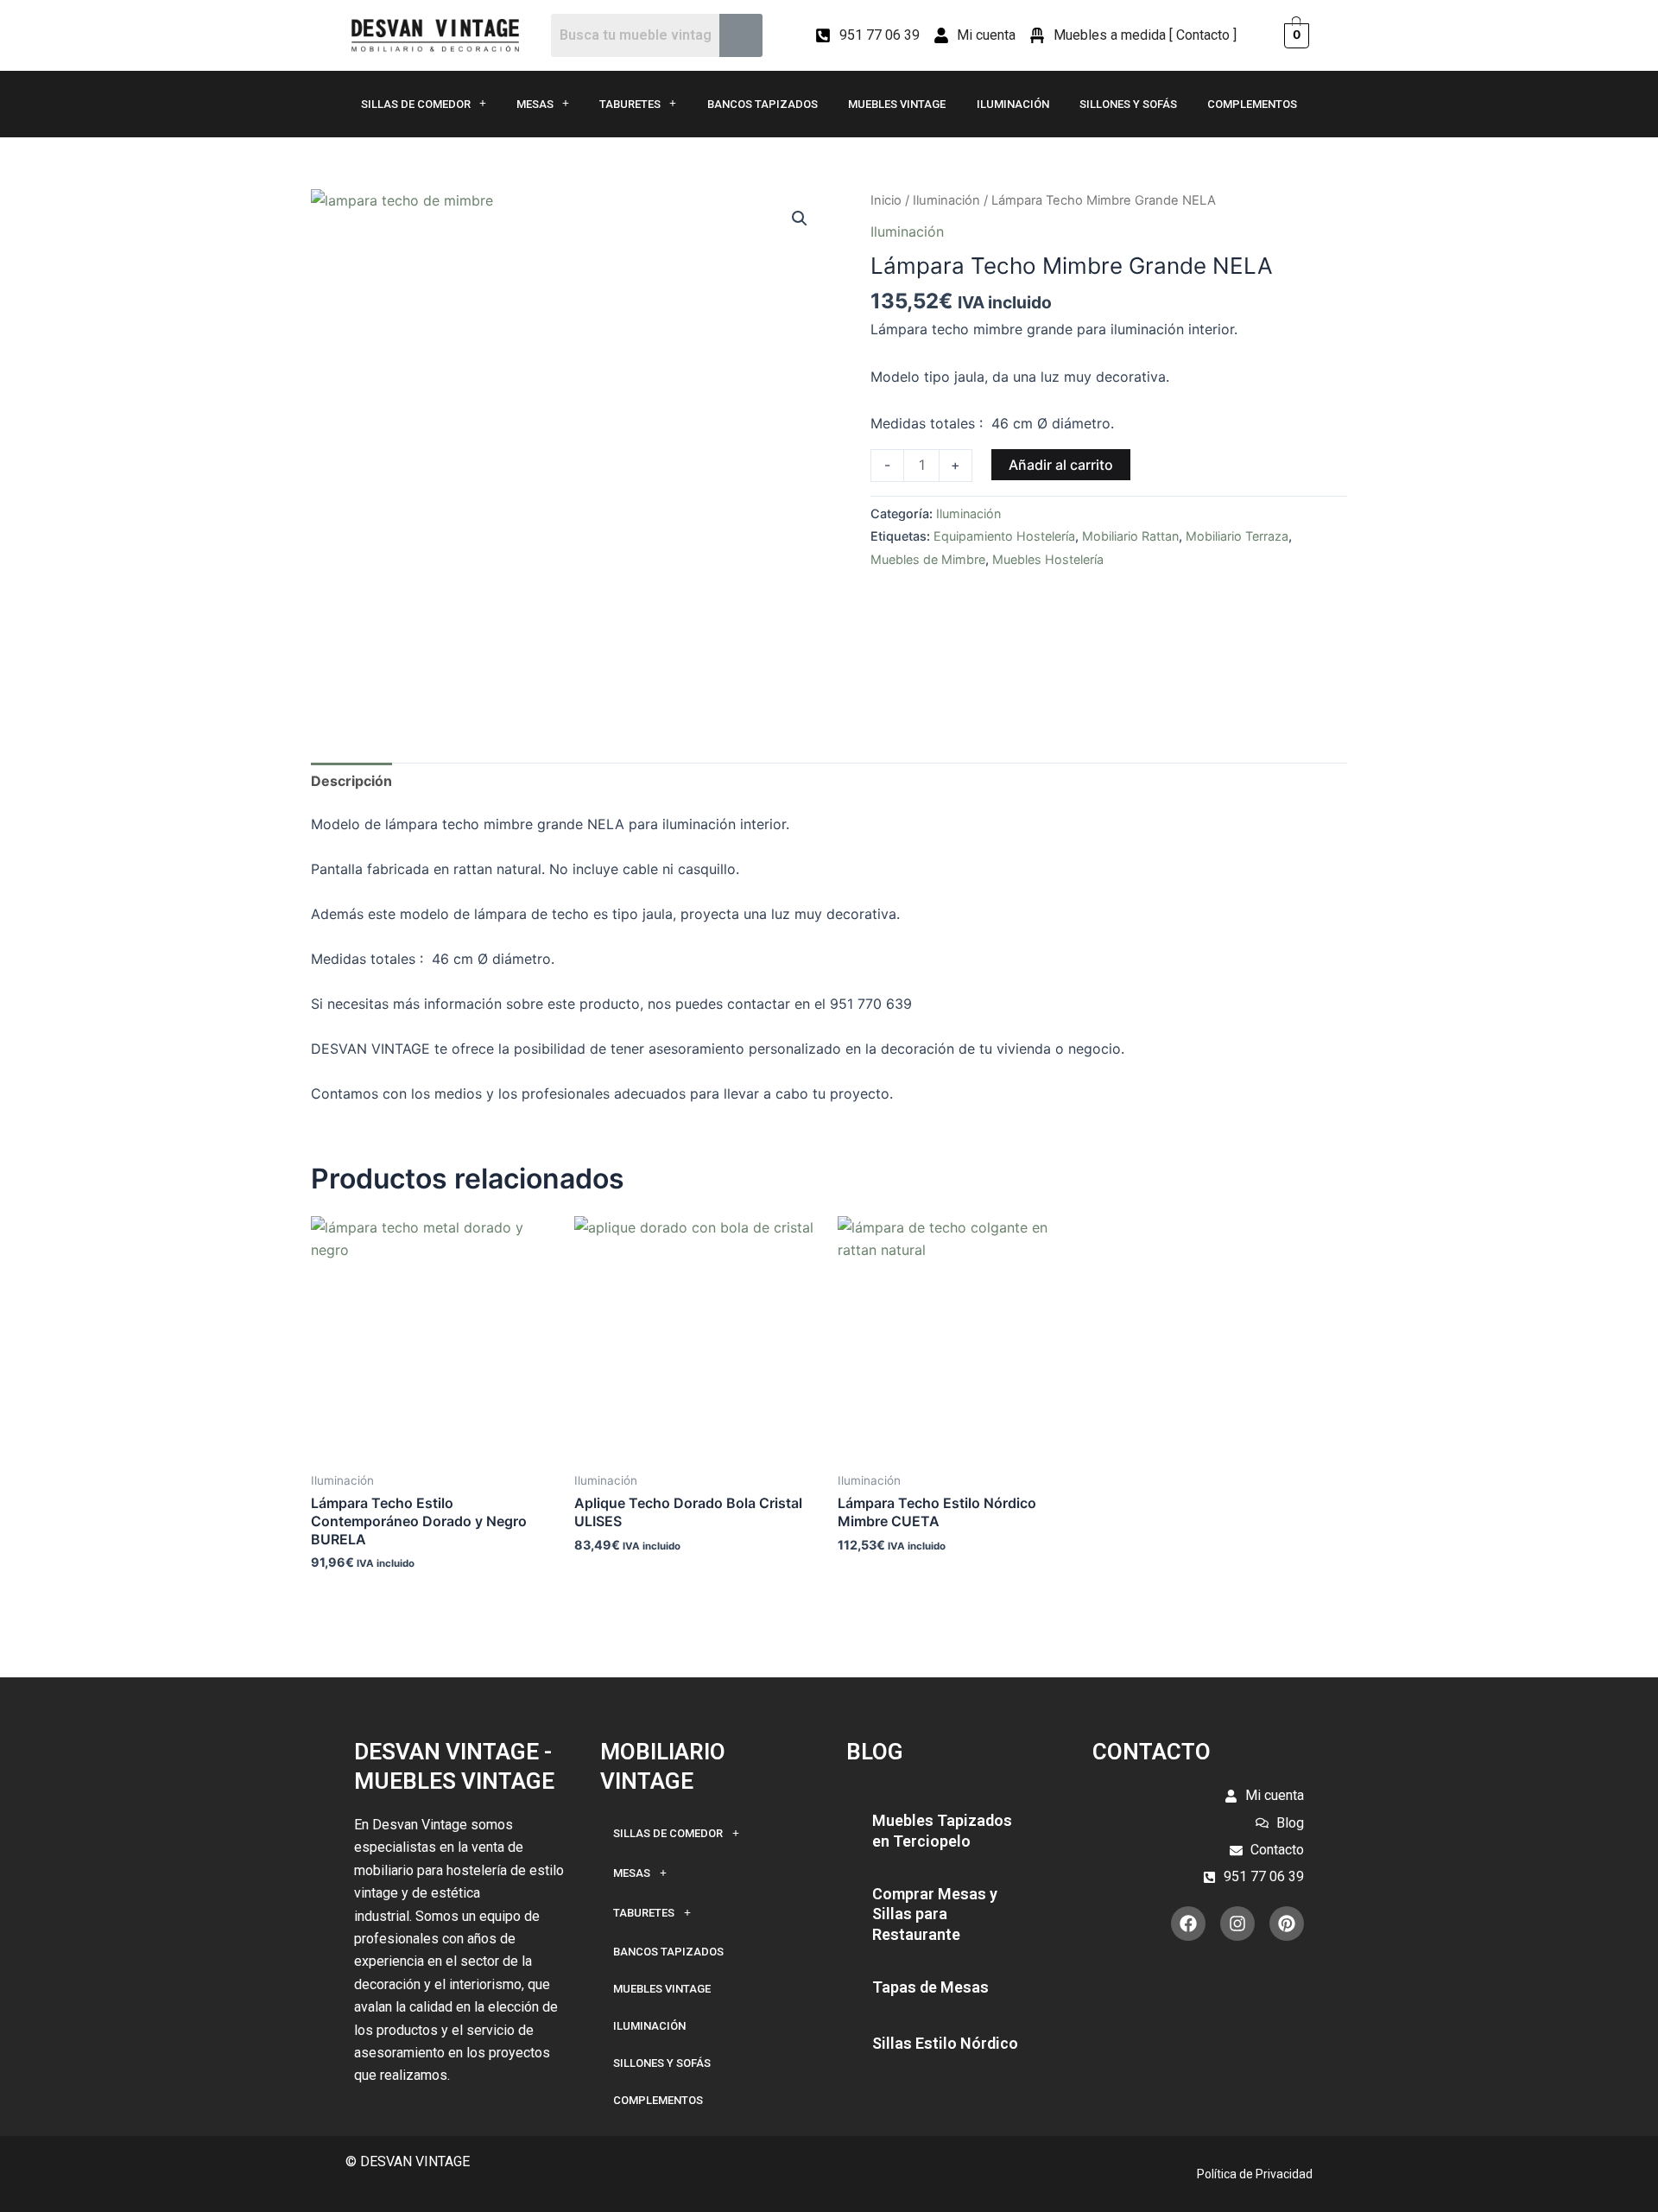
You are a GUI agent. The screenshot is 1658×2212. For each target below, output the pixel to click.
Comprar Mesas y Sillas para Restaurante (935, 1914)
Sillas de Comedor (416, 104)
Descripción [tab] (351, 781)
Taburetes (630, 104)
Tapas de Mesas (930, 1987)
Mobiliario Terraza (1237, 536)
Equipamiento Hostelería (1004, 536)
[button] (800, 219)
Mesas (535, 104)
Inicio (886, 200)
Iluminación (1013, 104)
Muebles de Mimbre (928, 559)
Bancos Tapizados (763, 104)
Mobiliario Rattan (1130, 536)
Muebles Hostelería (1048, 559)
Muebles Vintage (897, 104)
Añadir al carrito (1061, 465)
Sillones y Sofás (1128, 104)
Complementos (1252, 104)
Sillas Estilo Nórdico (945, 2043)
